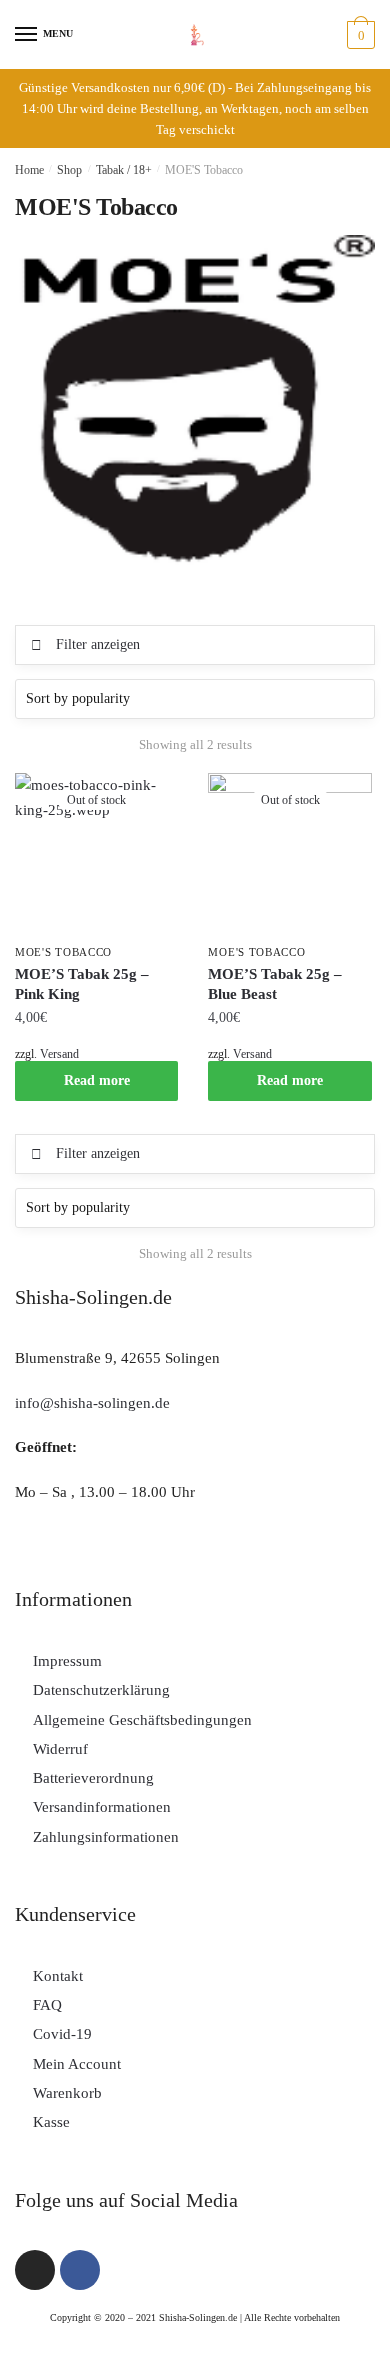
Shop (69, 170)
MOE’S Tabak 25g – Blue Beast (275, 984)
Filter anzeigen (98, 644)
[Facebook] (80, 2270)
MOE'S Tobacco (63, 952)
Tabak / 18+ (124, 170)
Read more (97, 1080)
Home (29, 170)
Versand (59, 1054)
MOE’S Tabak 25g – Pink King (82, 984)
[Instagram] (35, 2270)
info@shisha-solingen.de (92, 1403)
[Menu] (27, 35)
